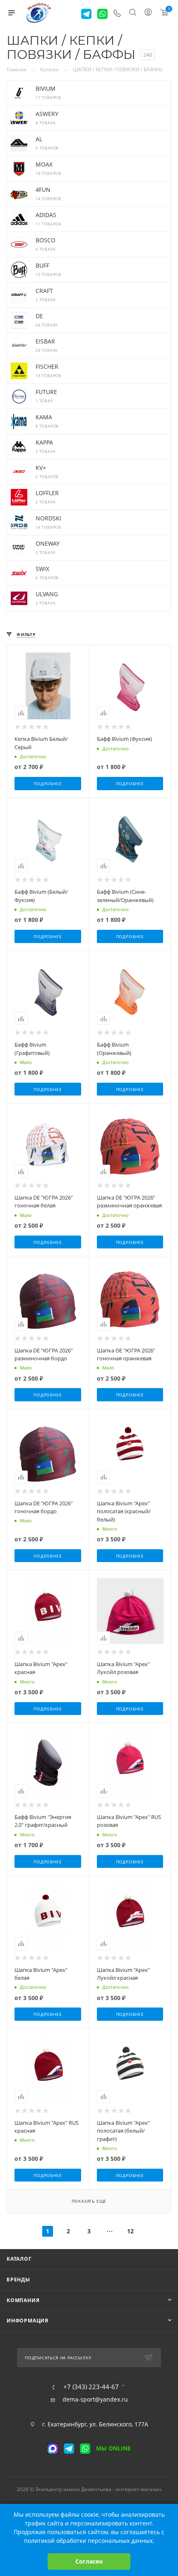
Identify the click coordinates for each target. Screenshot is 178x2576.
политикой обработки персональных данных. (89, 2541)
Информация (28, 2321)
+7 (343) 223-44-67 (91, 2387)
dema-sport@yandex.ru (95, 2399)
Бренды (18, 2280)
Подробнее (48, 784)
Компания (23, 2300)
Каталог (19, 2259)
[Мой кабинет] (148, 13)
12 (130, 2231)
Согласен (89, 2561)
